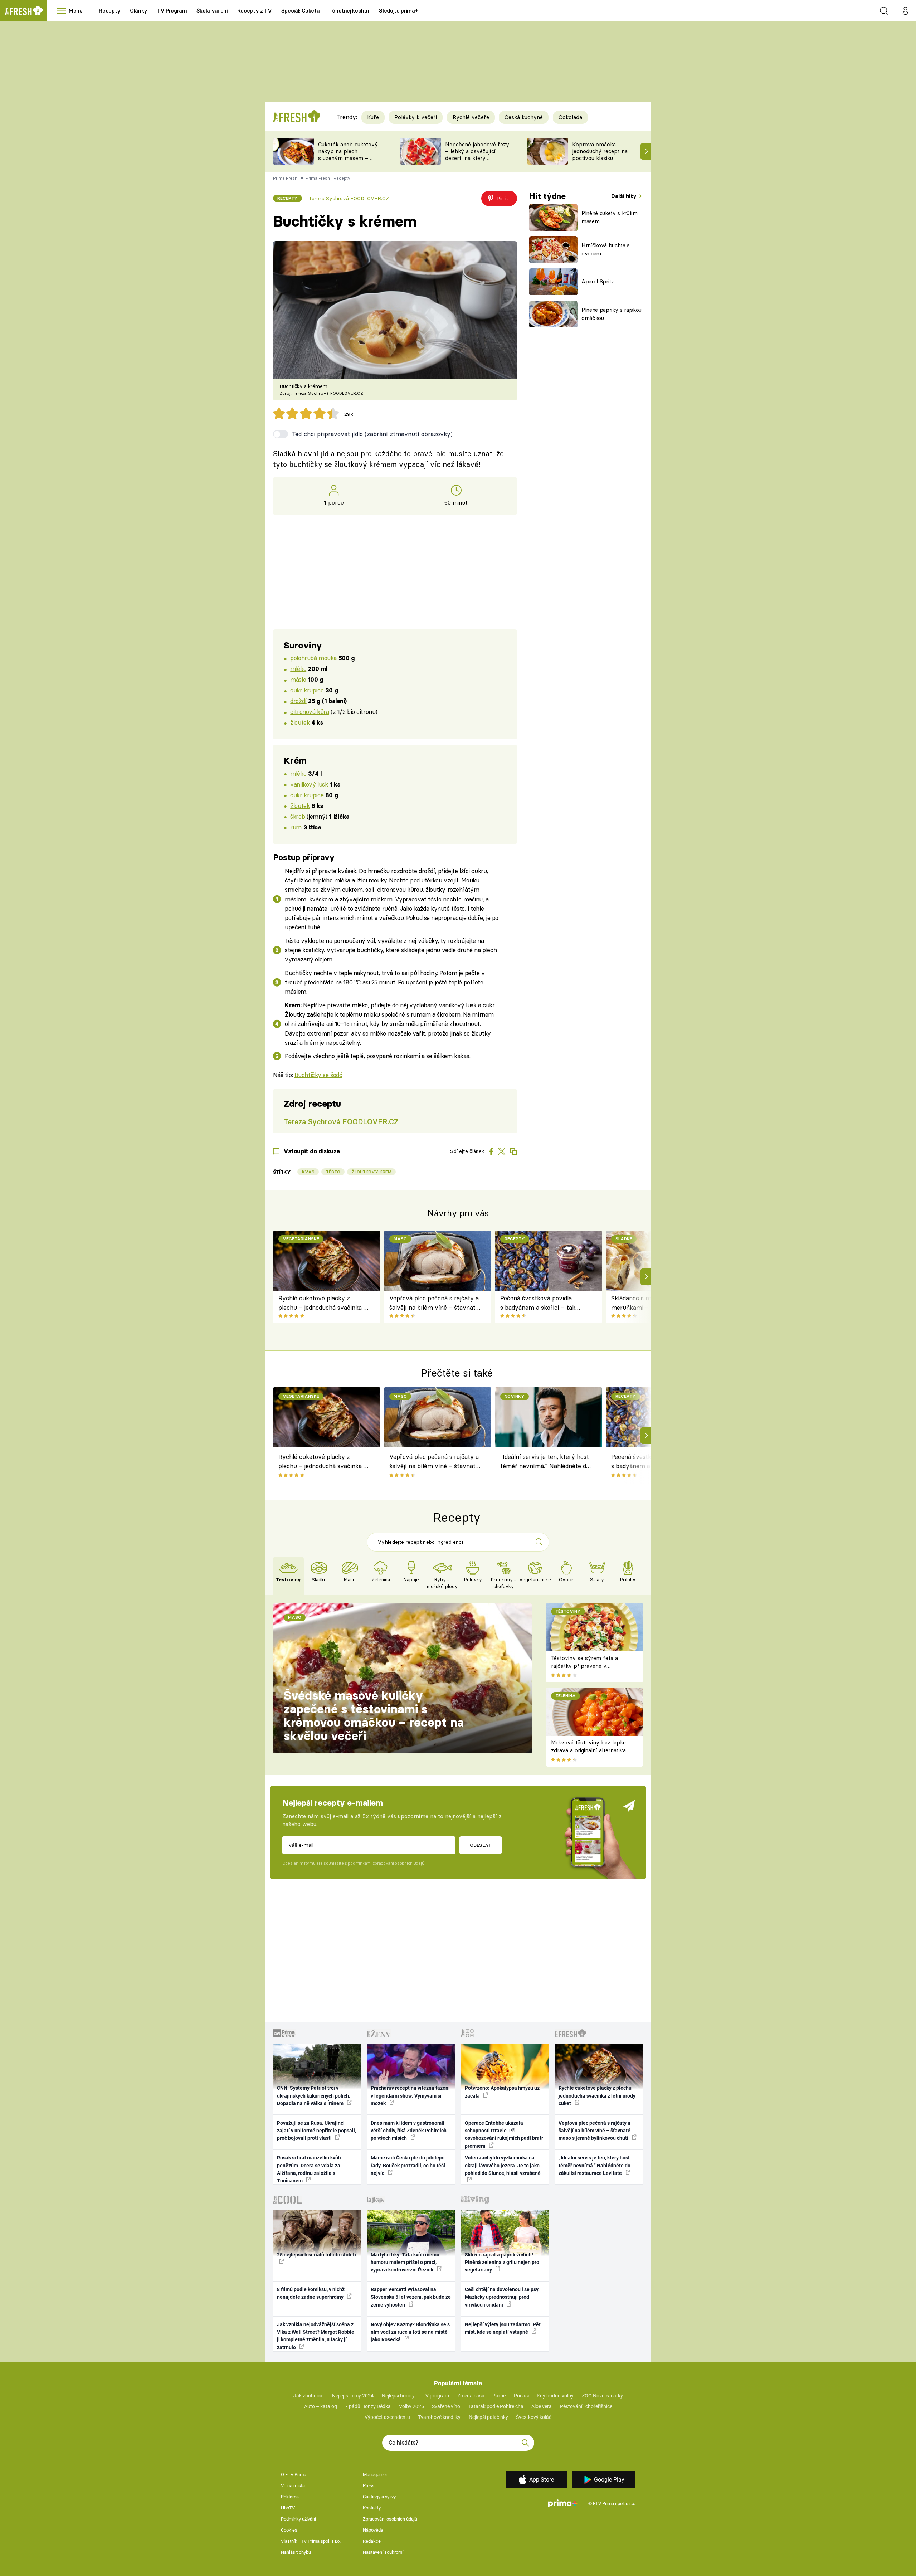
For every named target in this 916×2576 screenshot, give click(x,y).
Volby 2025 (411, 2406)
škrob (298, 816)
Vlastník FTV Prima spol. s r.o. (311, 2541)
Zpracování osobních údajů (390, 2519)
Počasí (521, 2396)
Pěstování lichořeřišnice (586, 2406)
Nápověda (373, 2530)
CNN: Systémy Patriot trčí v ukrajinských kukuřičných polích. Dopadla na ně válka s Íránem (314, 2096)
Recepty (110, 11)
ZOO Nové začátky (602, 2396)
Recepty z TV (255, 11)
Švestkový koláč (534, 2417)
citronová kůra (310, 712)
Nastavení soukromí (383, 2552)
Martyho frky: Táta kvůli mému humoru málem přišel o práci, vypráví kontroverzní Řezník (405, 2262)
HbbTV (288, 2508)
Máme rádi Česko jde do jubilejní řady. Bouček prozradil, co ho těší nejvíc (408, 2165)
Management (376, 2475)
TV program (436, 2396)
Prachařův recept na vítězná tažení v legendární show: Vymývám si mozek (410, 2096)
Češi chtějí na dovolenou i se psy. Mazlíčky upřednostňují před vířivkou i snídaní (502, 2297)
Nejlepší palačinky (488, 2417)
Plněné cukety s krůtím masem (610, 217)
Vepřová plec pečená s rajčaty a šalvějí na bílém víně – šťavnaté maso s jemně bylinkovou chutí (434, 1303)
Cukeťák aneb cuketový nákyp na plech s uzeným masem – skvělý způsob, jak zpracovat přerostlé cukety (348, 161)
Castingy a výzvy (379, 2497)
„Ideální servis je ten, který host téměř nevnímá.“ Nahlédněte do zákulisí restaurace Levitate (545, 1462)
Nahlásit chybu (296, 2552)
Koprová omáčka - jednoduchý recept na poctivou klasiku (600, 151)
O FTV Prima (294, 2475)
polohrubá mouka (313, 658)
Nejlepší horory (398, 2396)
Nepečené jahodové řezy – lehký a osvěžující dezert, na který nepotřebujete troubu (477, 154)
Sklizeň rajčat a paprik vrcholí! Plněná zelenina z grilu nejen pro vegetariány (502, 2262)
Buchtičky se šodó (318, 1075)
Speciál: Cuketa (301, 11)
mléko (298, 669)
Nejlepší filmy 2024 (353, 2396)
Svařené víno (446, 2406)
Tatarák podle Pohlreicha (496, 2406)
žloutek (300, 722)
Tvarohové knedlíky (439, 2417)
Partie (499, 2396)
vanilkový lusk (309, 784)
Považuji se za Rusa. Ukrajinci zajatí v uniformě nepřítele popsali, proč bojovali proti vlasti (316, 2131)
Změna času (471, 2396)
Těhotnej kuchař (350, 11)
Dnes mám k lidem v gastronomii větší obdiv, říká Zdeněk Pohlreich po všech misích (409, 2131)
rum (296, 827)
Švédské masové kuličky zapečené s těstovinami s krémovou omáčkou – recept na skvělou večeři (374, 1716)
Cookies (289, 2530)
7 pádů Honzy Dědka (368, 2406)
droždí (298, 701)
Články (139, 11)
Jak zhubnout (309, 2396)
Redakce (372, 2541)
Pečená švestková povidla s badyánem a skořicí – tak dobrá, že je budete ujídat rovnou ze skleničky (538, 1303)
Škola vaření (212, 11)
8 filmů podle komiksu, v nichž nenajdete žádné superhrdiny (311, 2293)
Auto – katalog (321, 2406)
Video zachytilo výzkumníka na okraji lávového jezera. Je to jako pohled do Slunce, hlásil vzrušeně (503, 2165)
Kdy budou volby (555, 2396)
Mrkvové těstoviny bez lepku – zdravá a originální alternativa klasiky (591, 1750)
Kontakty (372, 2508)
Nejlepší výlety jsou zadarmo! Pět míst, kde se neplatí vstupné (503, 2328)
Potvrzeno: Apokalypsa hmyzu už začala (502, 2092)
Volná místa (293, 2486)
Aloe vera (542, 2406)
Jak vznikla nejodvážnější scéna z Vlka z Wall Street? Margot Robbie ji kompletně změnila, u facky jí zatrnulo (316, 2336)
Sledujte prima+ (398, 11)
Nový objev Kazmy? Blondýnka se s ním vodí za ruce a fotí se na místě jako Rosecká (410, 2332)
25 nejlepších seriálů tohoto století (316, 2255)
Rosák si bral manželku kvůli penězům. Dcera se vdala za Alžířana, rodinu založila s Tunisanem (309, 2169)
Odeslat (480, 1845)
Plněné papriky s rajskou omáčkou (612, 314)
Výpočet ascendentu (387, 2417)
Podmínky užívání (298, 2519)
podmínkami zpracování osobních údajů (386, 1863)
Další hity (625, 196)
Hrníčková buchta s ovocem (606, 249)
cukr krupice (307, 690)
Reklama (290, 2497)
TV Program (172, 11)
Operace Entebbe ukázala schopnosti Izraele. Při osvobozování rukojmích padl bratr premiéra (504, 2134)
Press (369, 2486)
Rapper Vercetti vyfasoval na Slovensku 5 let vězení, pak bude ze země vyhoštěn (411, 2297)
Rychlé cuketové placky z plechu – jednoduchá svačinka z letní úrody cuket (323, 1303)
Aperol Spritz (598, 281)
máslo (298, 679)
